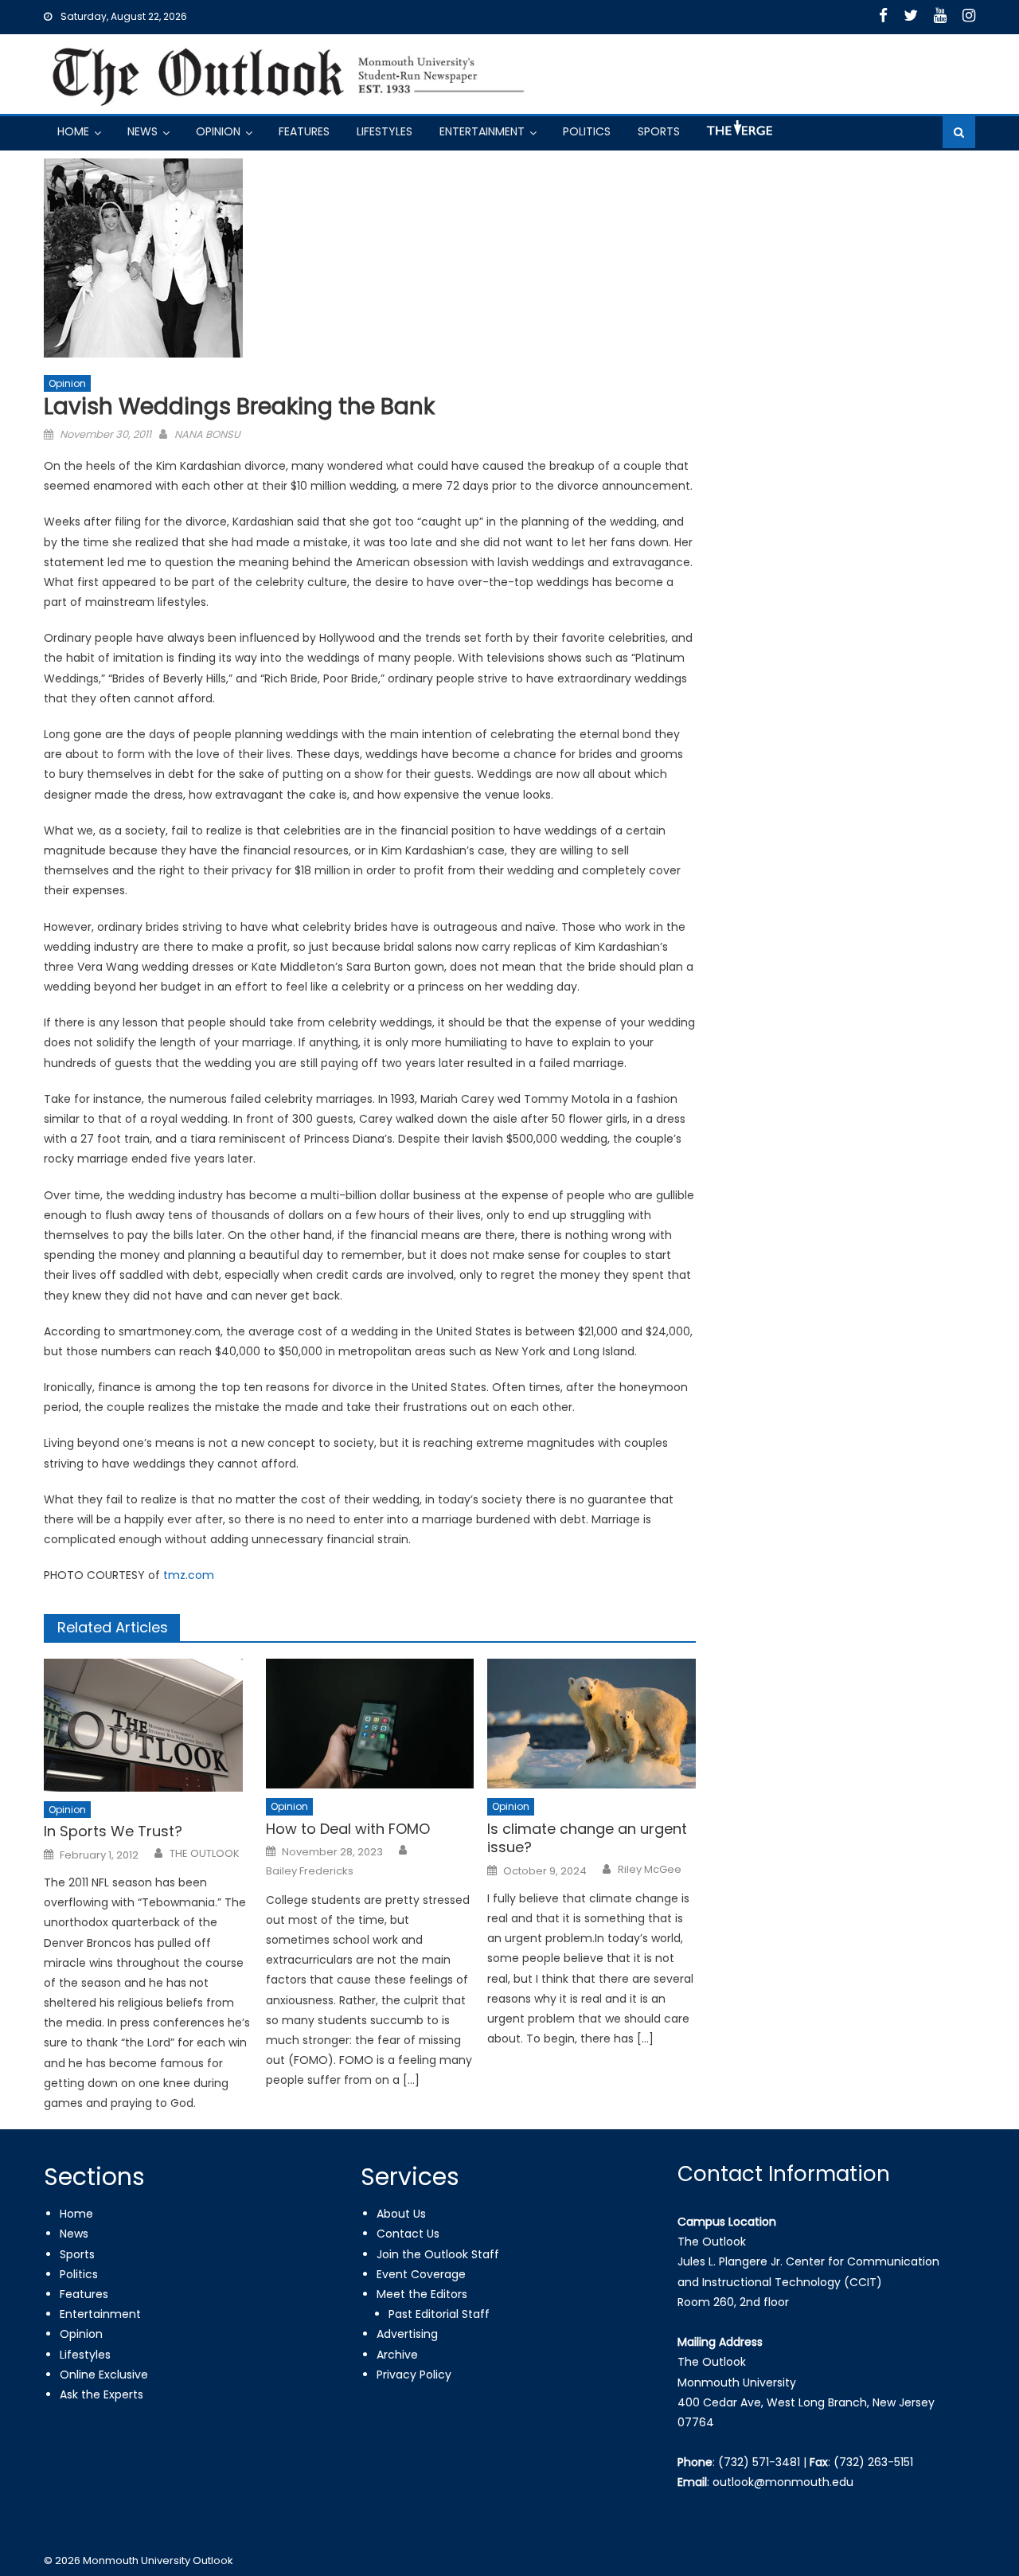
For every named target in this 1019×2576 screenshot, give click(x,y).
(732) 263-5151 (873, 2462)
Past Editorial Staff (439, 2314)
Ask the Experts (102, 2394)
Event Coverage (421, 2274)
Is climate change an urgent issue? (587, 1838)
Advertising (407, 2334)
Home (73, 131)
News (143, 131)
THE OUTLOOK (205, 1854)
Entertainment (482, 131)
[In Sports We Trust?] (148, 1725)
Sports (659, 131)
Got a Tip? (738, 134)
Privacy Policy (414, 2375)
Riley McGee (650, 1870)
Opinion (218, 131)
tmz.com (189, 1575)
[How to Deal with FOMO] (370, 1724)
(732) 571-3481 (759, 2462)
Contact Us (408, 2234)
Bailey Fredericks (310, 1871)
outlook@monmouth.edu (783, 2482)
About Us (401, 2214)
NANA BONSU (207, 434)
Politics (587, 131)
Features (304, 131)
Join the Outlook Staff (438, 2254)
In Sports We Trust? (113, 1831)
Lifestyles (385, 131)
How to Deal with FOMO (348, 1829)
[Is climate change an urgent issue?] (591, 1724)
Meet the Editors (422, 2294)
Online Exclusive (104, 2375)
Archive (397, 2355)
